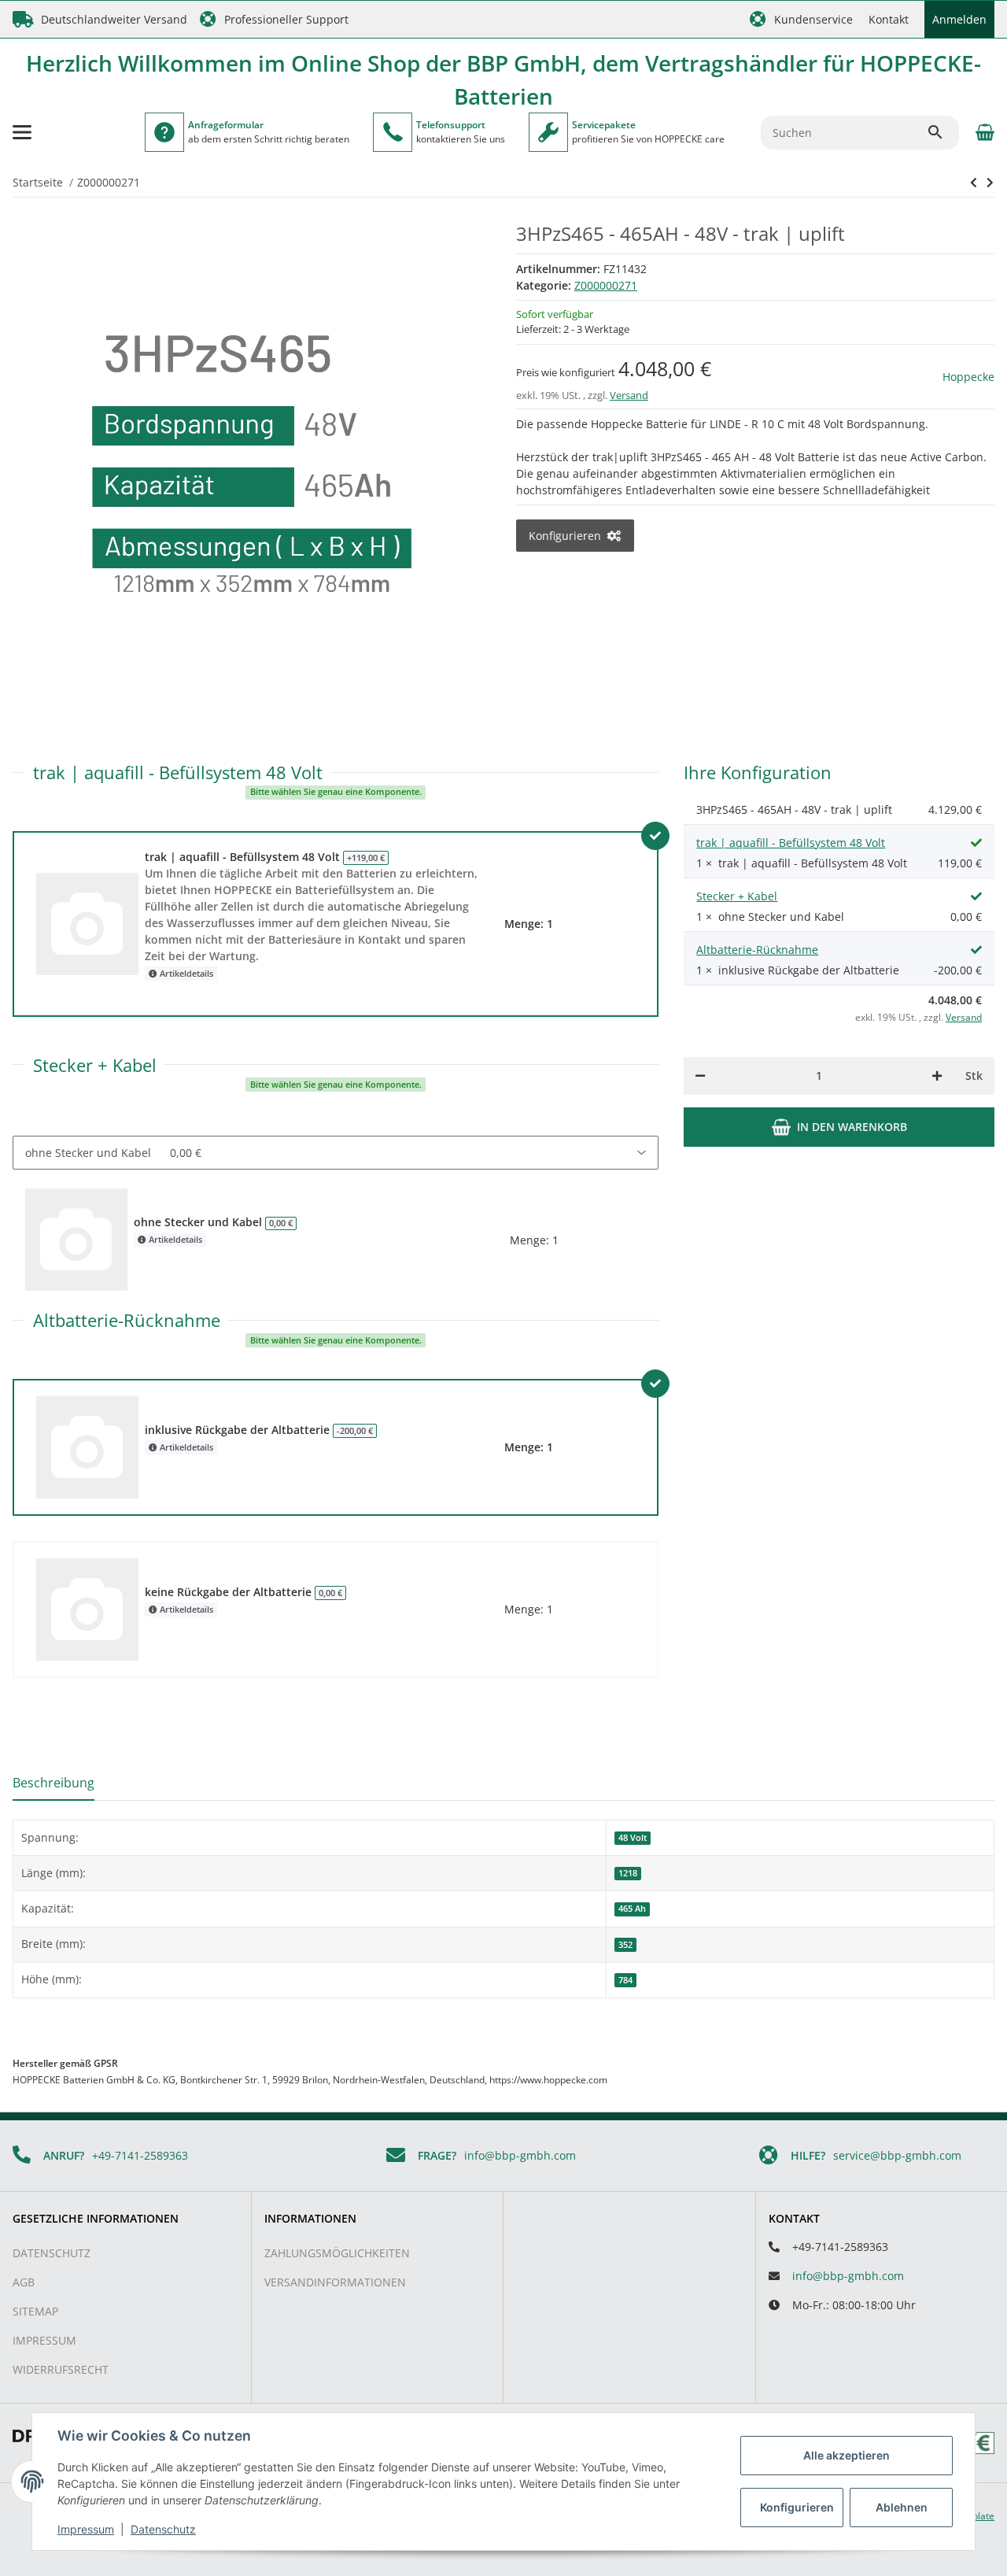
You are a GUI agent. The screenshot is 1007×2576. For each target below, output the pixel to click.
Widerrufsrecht (61, 2369)
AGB (24, 2282)
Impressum (44, 2340)
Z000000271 (606, 285)
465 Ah (632, 1909)
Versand (629, 395)
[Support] (393, 132)
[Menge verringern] (700, 1076)
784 (625, 1980)
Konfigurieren (797, 2507)
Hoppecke (968, 377)
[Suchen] (942, 132)
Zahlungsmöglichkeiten (337, 2253)
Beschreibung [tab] (53, 1783)
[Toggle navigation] (22, 132)
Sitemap (35, 2311)
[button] (801, 19)
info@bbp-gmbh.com (520, 2155)
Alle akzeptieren (847, 2455)
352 (625, 1945)
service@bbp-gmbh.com (897, 2155)
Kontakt (889, 19)
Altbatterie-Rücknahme (757, 950)
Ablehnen (902, 2507)
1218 (628, 1873)
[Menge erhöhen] (937, 1076)
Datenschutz (52, 2253)
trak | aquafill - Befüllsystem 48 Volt (791, 843)
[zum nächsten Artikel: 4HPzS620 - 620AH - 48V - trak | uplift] (974, 183)
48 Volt (633, 1838)
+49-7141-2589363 (140, 2155)
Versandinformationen (335, 2282)
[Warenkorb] (983, 132)
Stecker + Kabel (737, 896)
